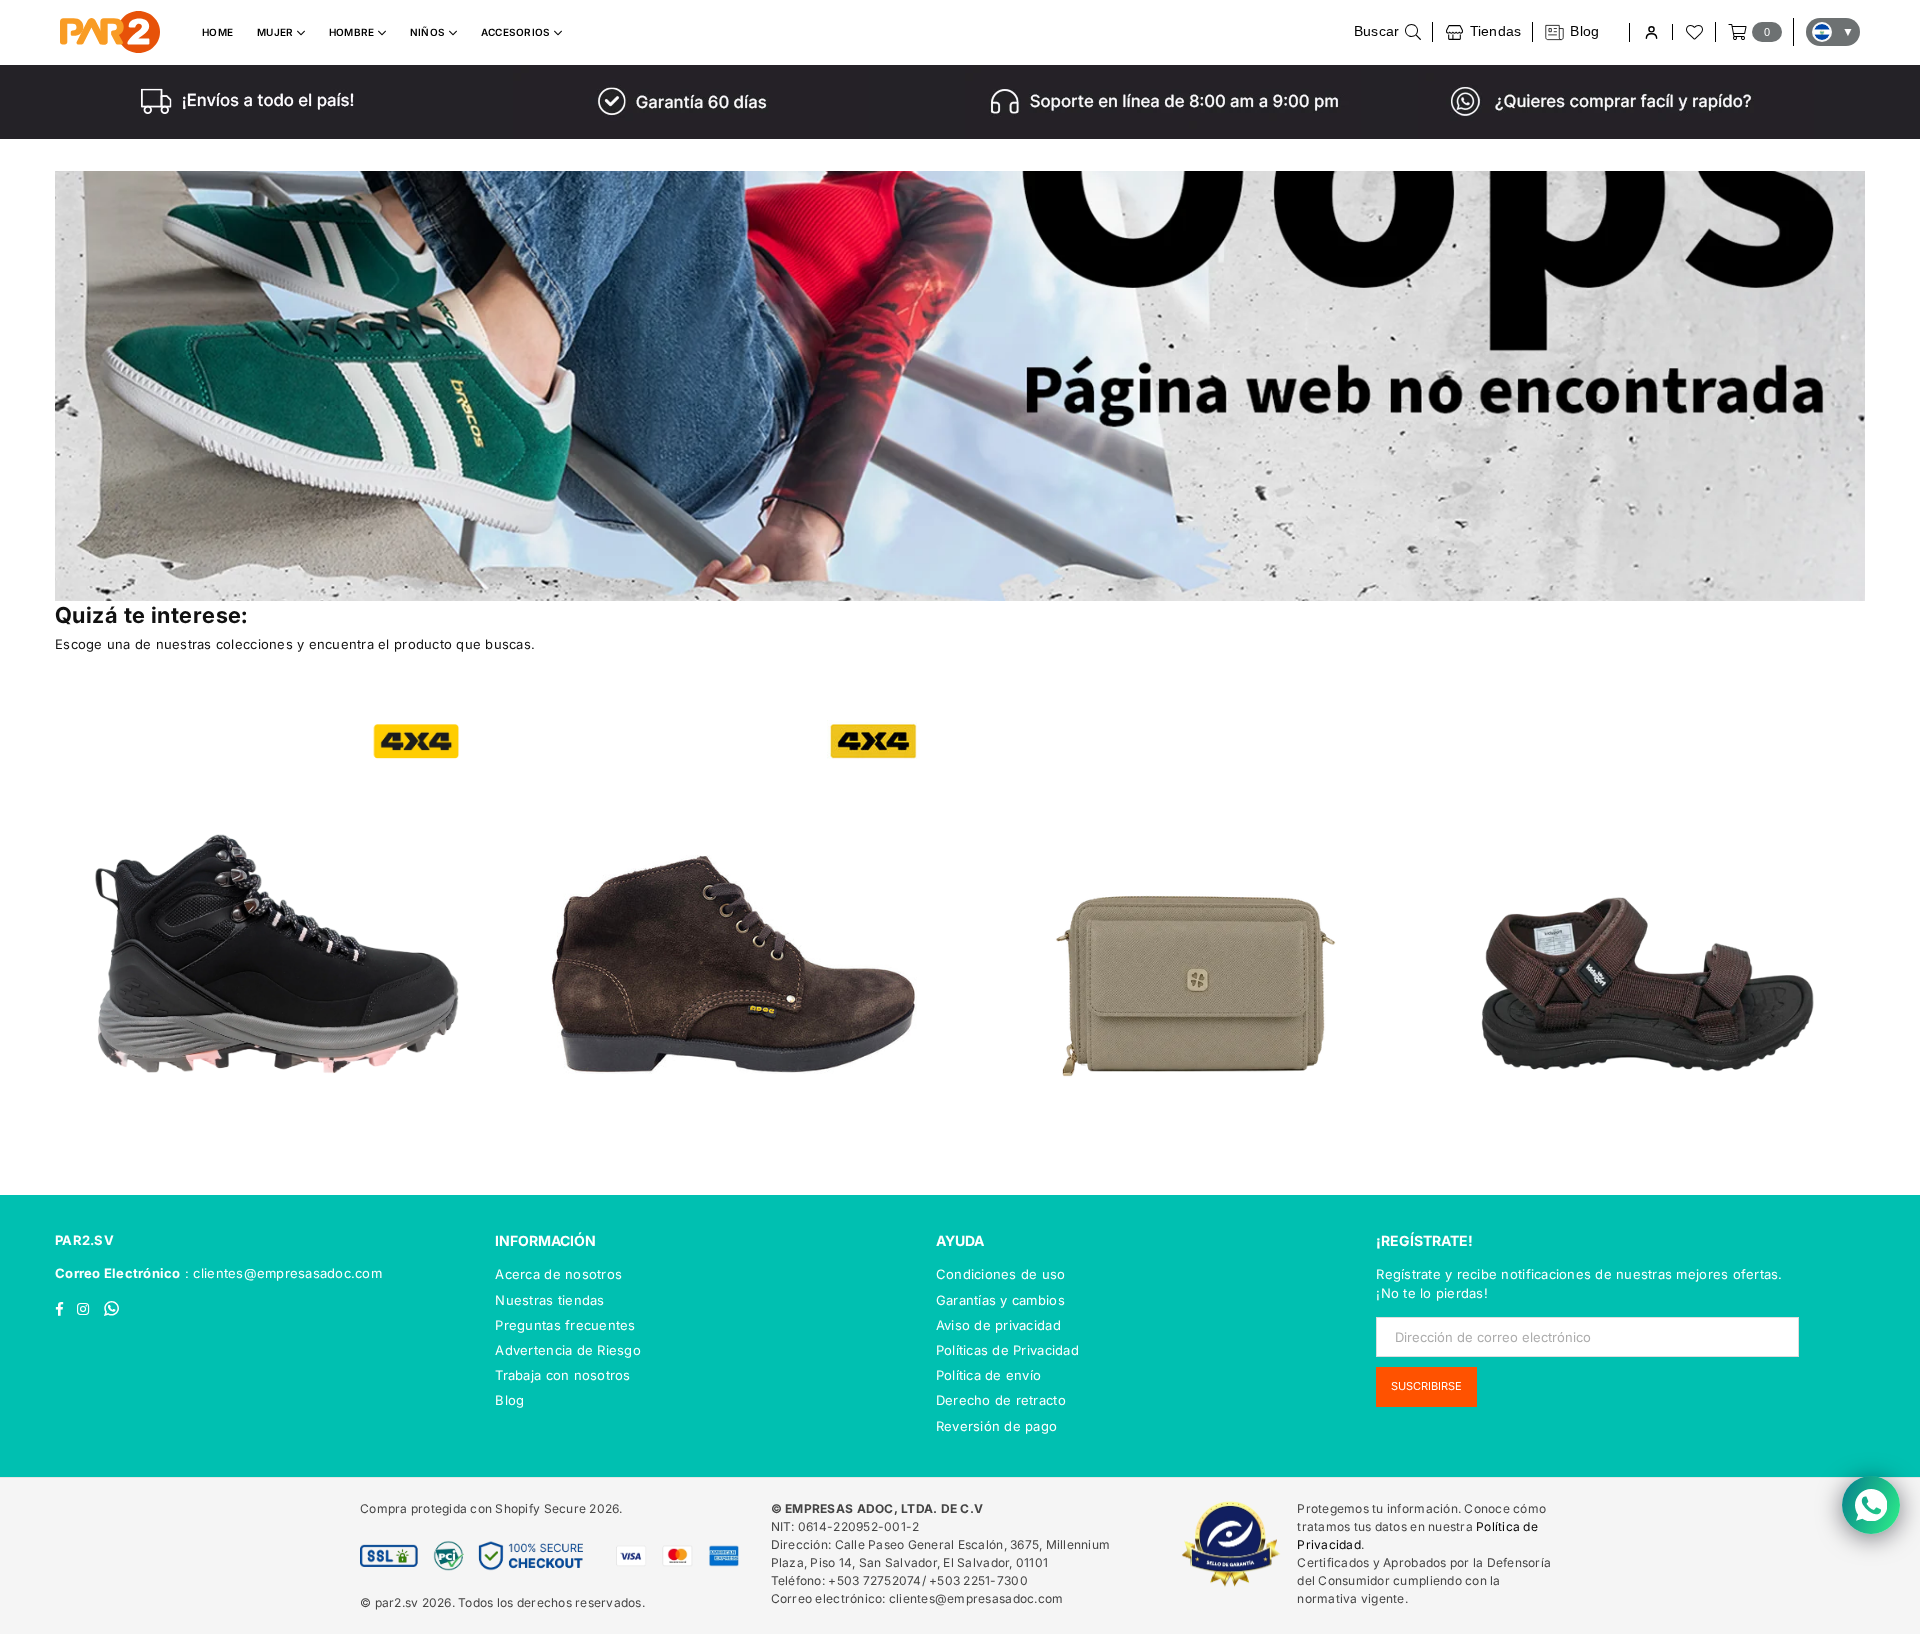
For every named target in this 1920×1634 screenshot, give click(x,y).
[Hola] (1650, 32)
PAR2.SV (84, 1240)
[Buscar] (1388, 32)
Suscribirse (1426, 1386)
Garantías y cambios (1000, 1300)
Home (217, 32)
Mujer (277, 32)
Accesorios (517, 32)
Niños (429, 32)
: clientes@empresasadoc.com (281, 1273)
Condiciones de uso (1001, 1274)
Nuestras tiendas (549, 1300)
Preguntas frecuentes (565, 1325)
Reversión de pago (996, 1426)
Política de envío (988, 1375)
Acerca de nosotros (558, 1274)
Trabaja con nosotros (562, 1375)
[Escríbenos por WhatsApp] (1871, 1505)
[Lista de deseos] (1693, 32)
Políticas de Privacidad (1007, 1350)
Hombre (353, 32)
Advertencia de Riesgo (567, 1350)
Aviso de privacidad (998, 1325)
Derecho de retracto (1001, 1400)
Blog (509, 1400)
